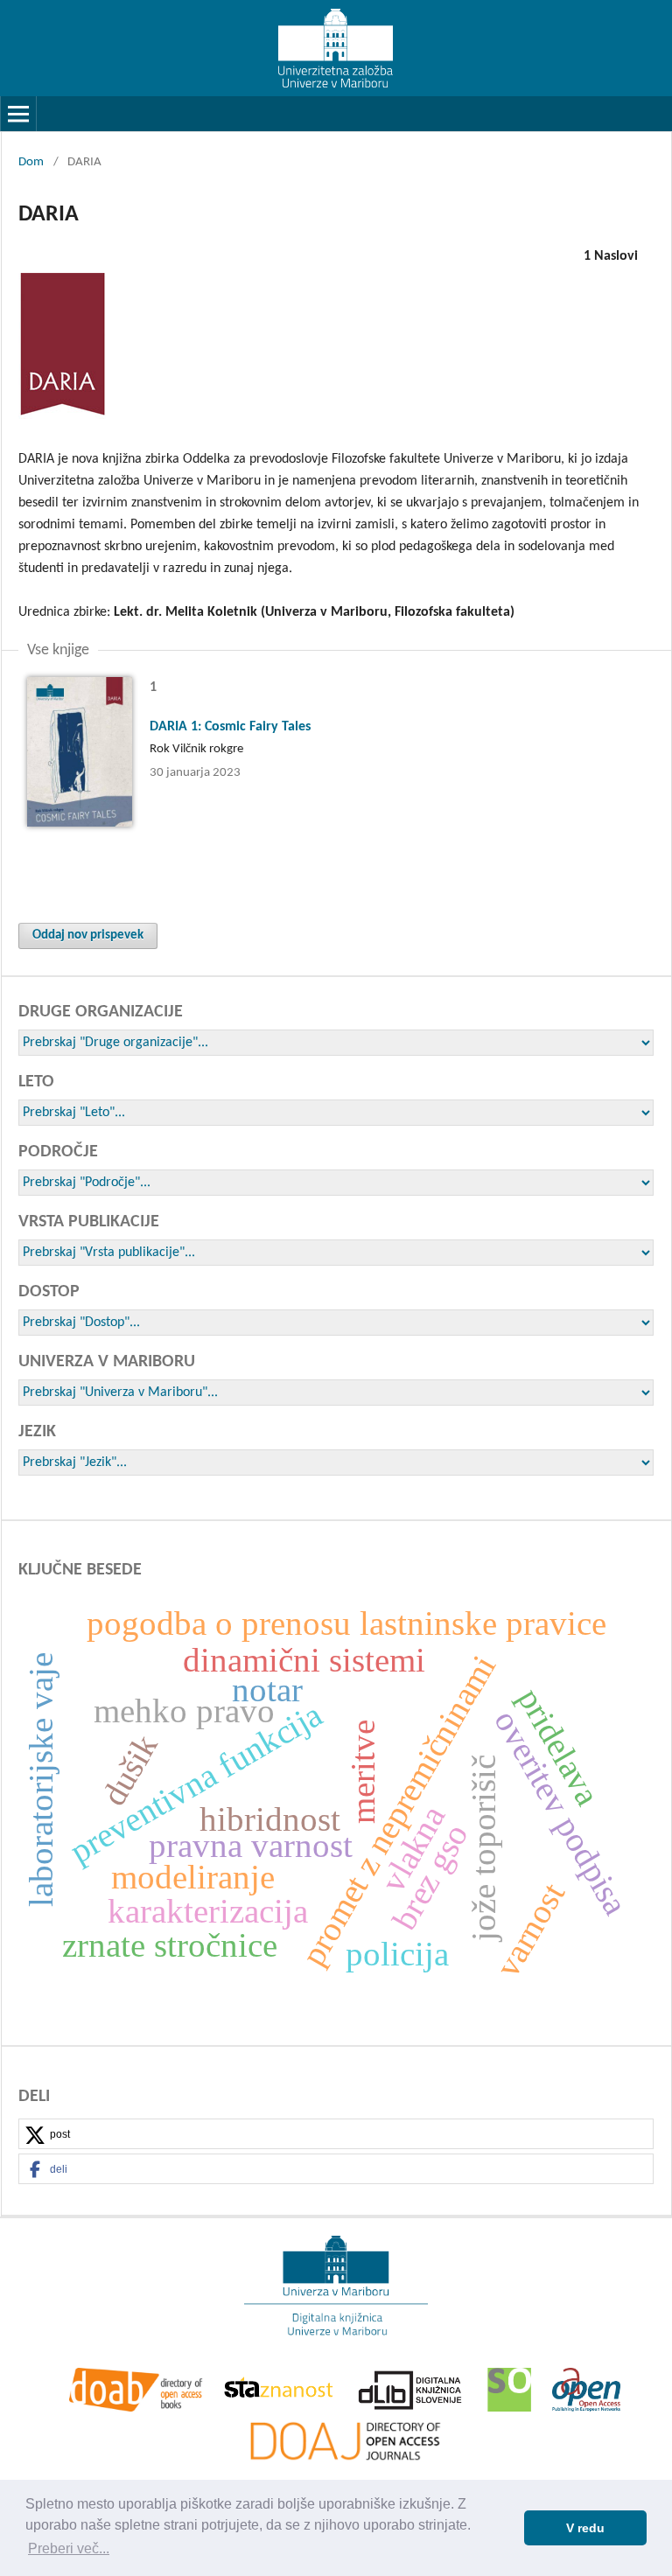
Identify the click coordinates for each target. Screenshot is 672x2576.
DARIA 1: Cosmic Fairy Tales (230, 727)
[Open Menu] (18, 114)
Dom (31, 162)
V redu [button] (585, 2528)
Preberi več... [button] (69, 2548)
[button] (336, 2135)
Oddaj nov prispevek (88, 935)
